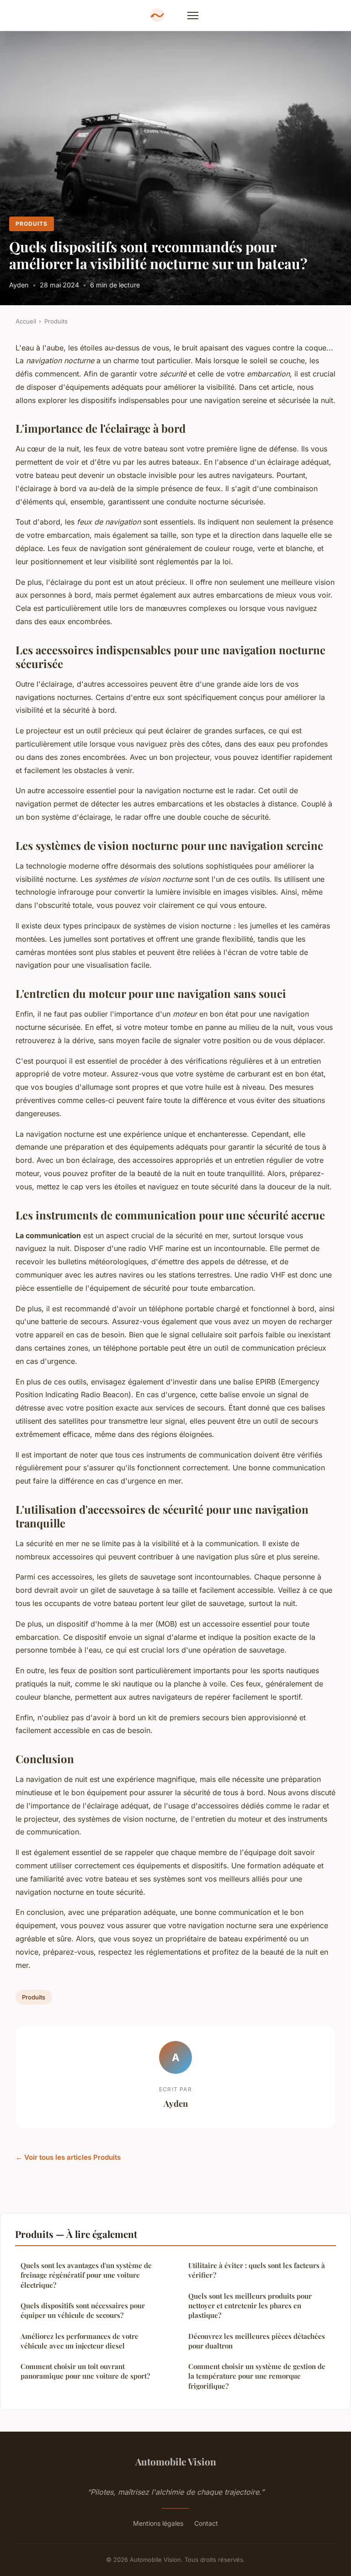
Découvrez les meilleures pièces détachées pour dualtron (257, 2341)
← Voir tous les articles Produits (68, 2157)
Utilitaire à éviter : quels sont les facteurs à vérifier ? (257, 2270)
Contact (206, 2523)
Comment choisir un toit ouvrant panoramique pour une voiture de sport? (85, 2371)
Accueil (26, 321)
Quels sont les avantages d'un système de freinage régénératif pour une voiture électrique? (86, 2275)
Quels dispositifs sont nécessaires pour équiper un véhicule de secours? (83, 2310)
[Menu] (193, 16)
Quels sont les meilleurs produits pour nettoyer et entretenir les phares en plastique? (250, 2306)
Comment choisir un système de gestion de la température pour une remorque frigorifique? (257, 2376)
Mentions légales (158, 2523)
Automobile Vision (176, 2461)
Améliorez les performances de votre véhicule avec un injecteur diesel (80, 2341)
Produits (32, 224)
